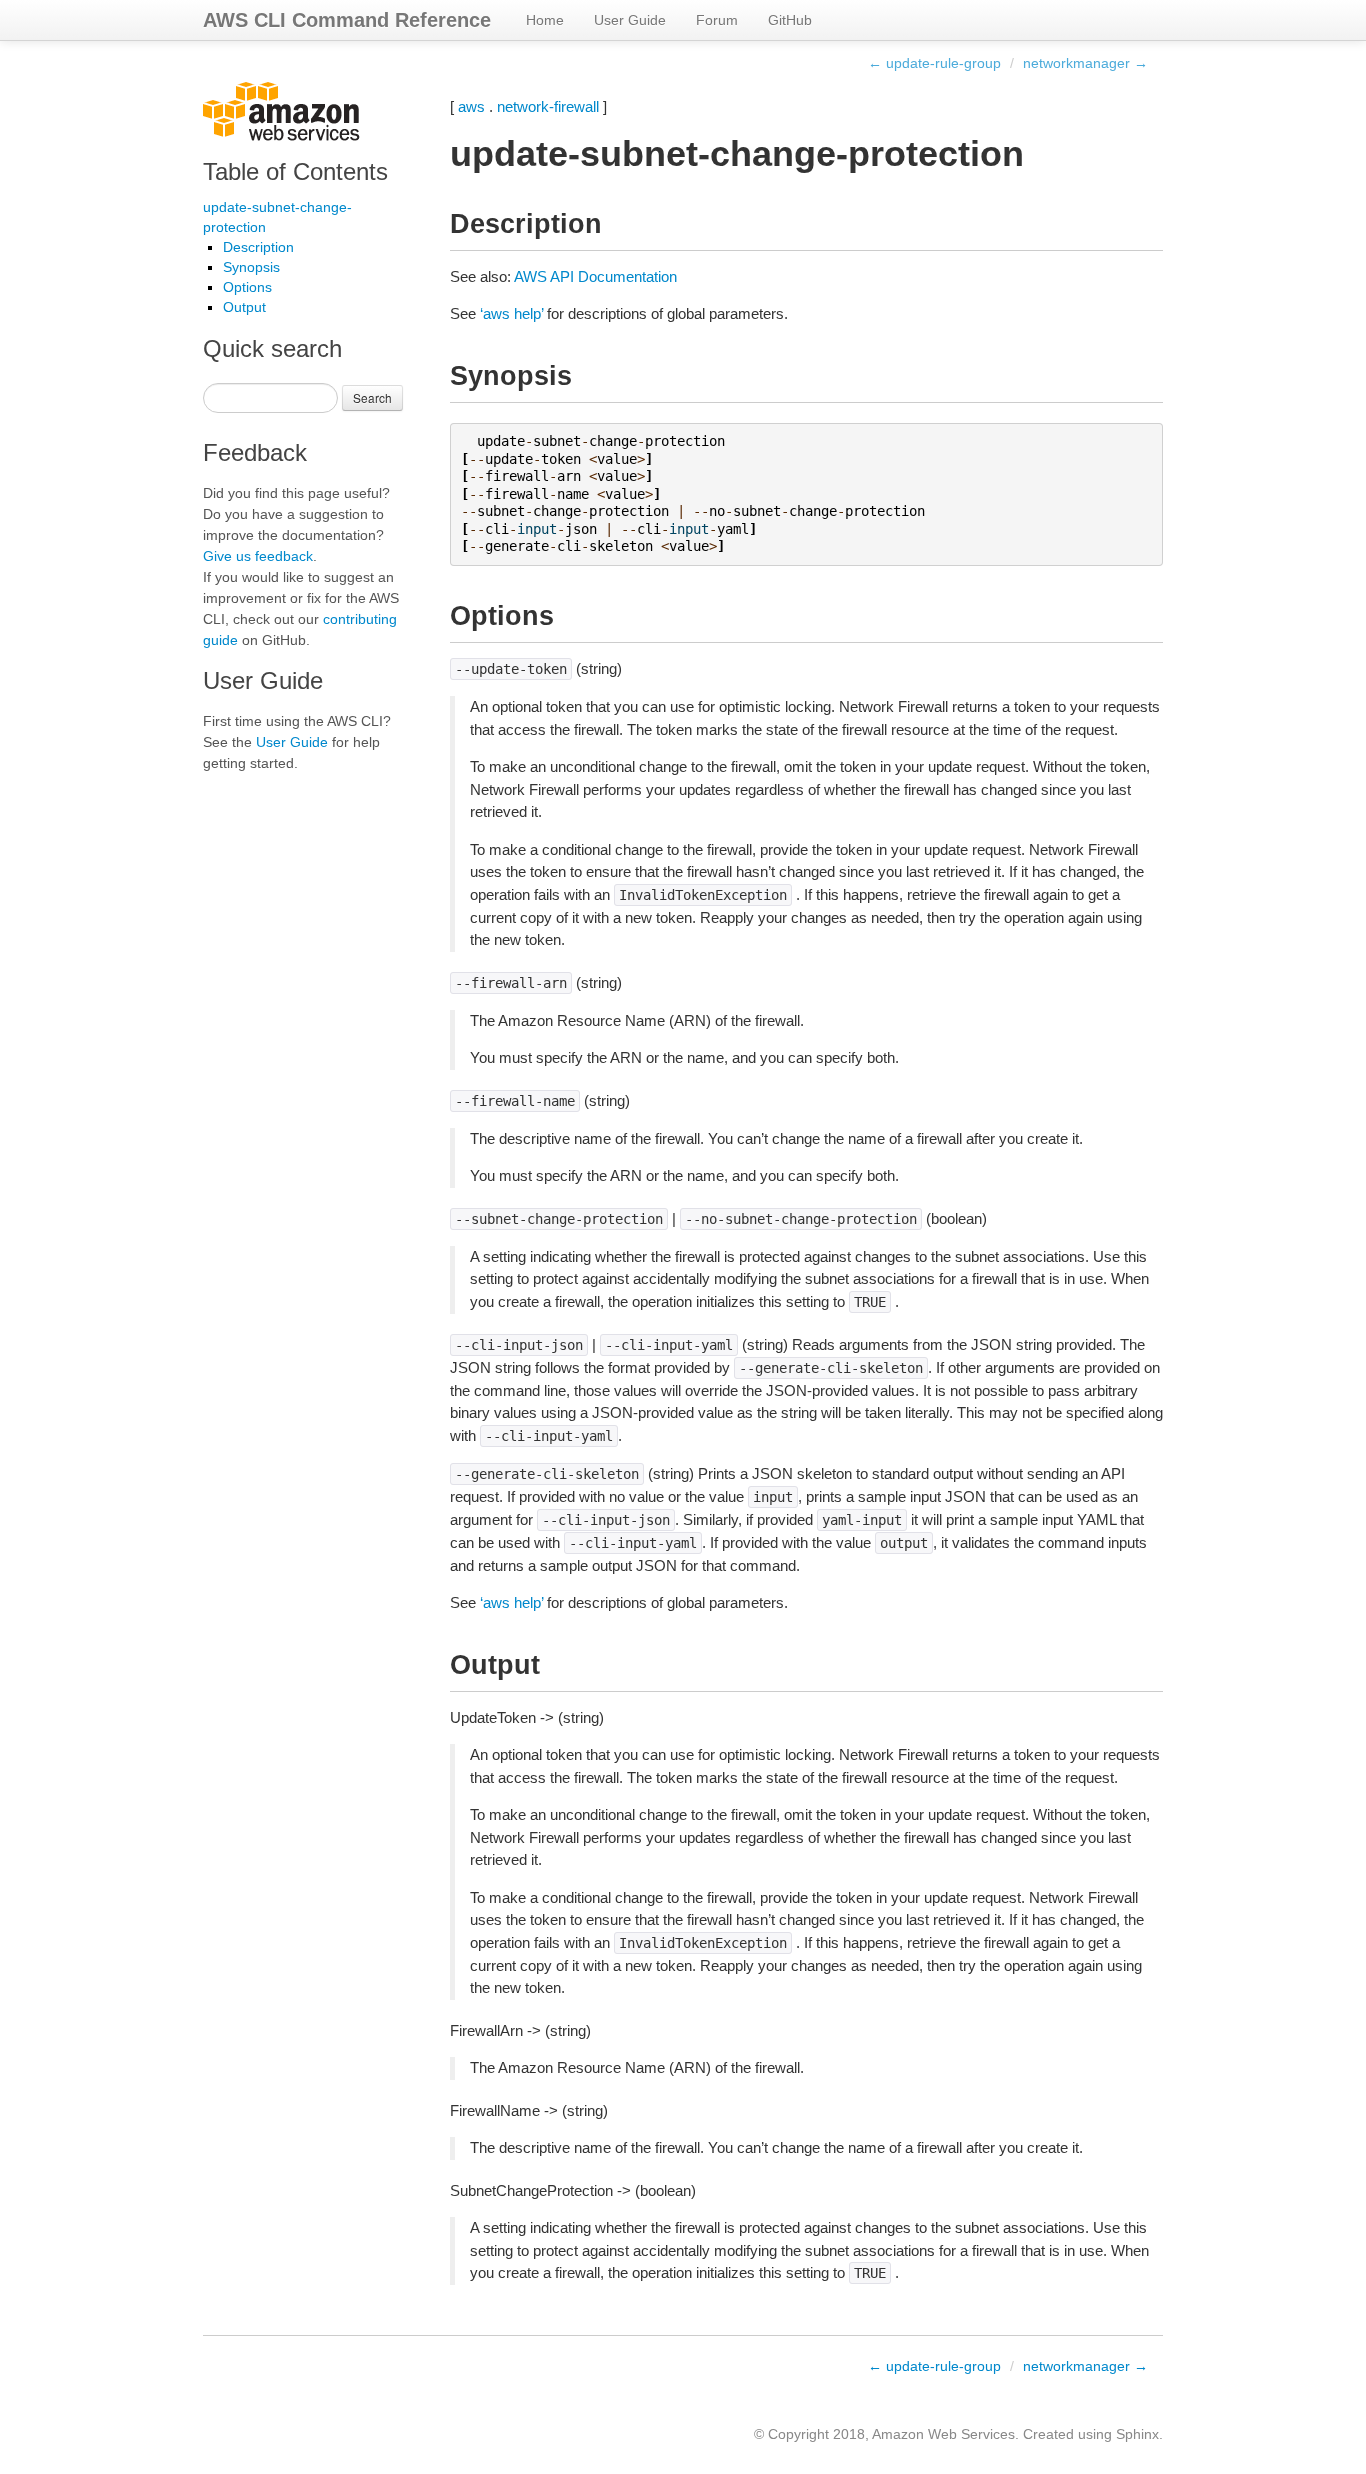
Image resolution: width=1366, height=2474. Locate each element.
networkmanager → (1085, 63)
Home (545, 20)
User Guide (630, 20)
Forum (717, 20)
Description (258, 247)
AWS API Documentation (595, 276)
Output (244, 307)
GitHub (790, 20)
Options (247, 287)
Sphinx (1137, 2434)
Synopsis (251, 267)
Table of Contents (295, 171)
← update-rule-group (934, 63)
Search (372, 397)
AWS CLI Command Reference (347, 20)
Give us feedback (258, 556)
